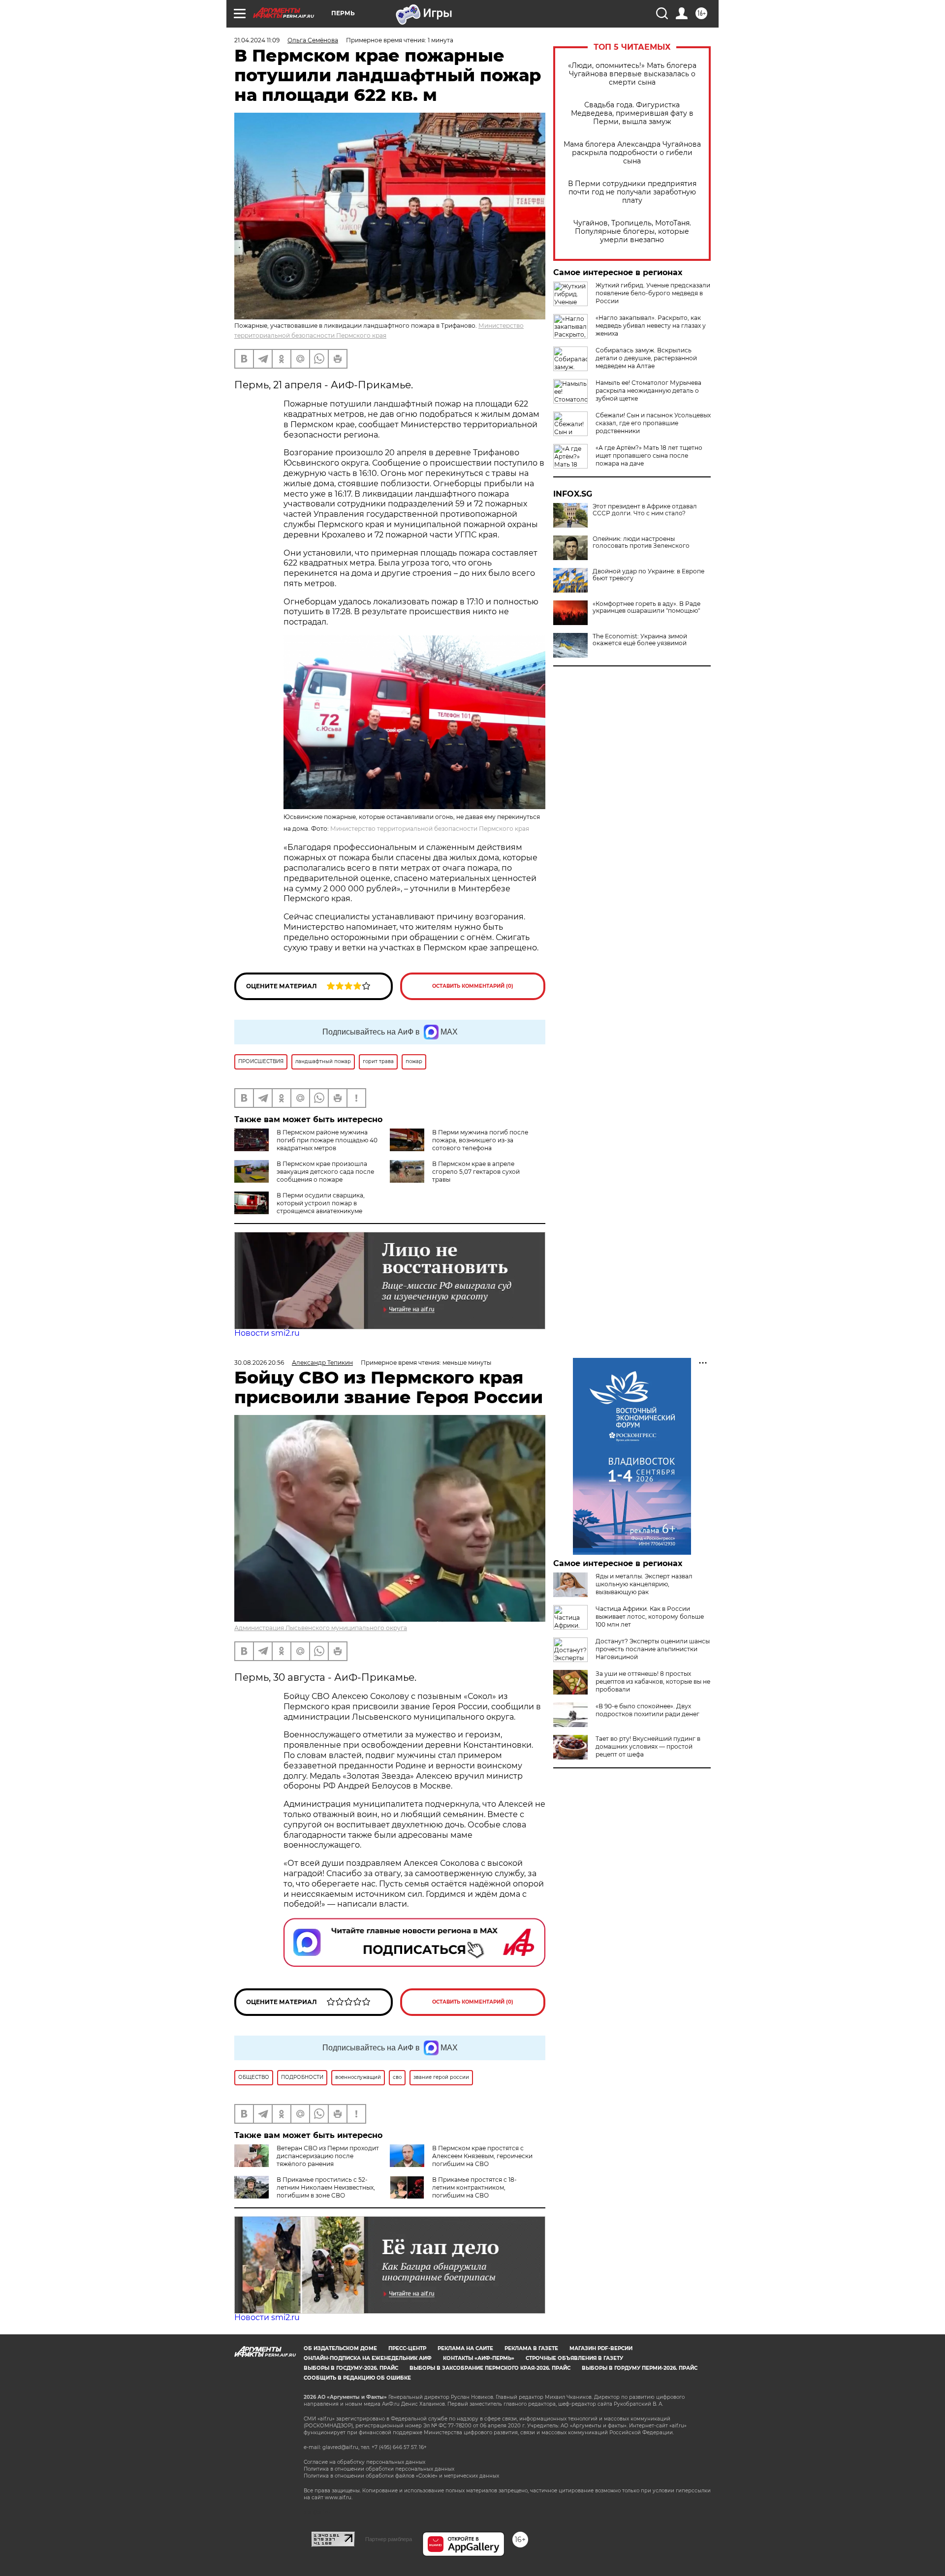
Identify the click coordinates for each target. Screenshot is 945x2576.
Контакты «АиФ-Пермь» (479, 2358)
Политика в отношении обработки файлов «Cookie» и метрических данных (401, 2476)
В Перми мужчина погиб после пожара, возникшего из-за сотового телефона (480, 1140)
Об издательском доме (340, 2348)
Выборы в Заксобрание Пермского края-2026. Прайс (490, 2368)
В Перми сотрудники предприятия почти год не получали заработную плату (632, 192)
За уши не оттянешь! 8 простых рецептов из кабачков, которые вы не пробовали (653, 1681)
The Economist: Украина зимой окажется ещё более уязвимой (640, 640)
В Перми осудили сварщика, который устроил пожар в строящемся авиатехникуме (321, 1203)
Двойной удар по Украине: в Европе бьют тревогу (648, 575)
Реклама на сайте (465, 2348)
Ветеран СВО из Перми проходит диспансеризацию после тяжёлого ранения (328, 2156)
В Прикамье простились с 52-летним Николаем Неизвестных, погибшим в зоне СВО (326, 2187)
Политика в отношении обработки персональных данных (379, 2469)
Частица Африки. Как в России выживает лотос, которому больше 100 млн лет (650, 1617)
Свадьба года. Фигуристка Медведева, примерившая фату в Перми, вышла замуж (632, 113)
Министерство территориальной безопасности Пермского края (430, 829)
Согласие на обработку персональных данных (364, 2462)
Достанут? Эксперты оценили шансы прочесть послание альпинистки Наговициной (653, 1649)
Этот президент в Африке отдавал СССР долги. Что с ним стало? (645, 510)
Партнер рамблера (389, 2539)
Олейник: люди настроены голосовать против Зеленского (641, 542)
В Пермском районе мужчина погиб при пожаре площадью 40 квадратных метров (327, 1140)
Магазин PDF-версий (601, 2348)
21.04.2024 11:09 (257, 40)
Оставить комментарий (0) (473, 986)
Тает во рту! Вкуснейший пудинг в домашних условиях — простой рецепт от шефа (648, 1746)
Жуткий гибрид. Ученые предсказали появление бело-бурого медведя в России (653, 293)
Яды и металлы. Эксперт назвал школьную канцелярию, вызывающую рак (644, 1584)
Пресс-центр (407, 2348)
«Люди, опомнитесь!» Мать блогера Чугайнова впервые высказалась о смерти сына (632, 74)
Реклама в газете (531, 2348)
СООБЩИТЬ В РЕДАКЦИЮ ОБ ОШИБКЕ (357, 2378)
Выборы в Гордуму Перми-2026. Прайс (640, 2368)
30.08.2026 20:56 (259, 1363)
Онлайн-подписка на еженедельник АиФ (368, 2358)
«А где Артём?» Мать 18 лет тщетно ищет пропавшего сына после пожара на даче (649, 456)
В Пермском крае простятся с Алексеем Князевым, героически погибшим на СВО (482, 2156)
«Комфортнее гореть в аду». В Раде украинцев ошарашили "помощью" (646, 607)
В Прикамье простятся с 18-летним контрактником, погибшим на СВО (474, 2187)
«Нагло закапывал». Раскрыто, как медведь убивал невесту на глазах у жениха (651, 326)
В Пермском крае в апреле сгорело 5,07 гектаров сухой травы (476, 1172)
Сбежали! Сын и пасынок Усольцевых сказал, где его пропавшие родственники (653, 423)
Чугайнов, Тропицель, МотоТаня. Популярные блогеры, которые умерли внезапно (632, 232)
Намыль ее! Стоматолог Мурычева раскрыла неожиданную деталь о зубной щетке (648, 391)
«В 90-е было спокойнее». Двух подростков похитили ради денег (647, 1710)
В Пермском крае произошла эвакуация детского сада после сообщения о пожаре (325, 1172)
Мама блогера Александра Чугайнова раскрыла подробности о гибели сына (632, 153)
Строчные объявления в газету (574, 2358)
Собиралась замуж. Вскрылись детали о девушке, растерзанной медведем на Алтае (646, 358)
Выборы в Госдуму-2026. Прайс (351, 2368)
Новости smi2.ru (267, 1333)
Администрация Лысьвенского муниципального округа (321, 1628)
